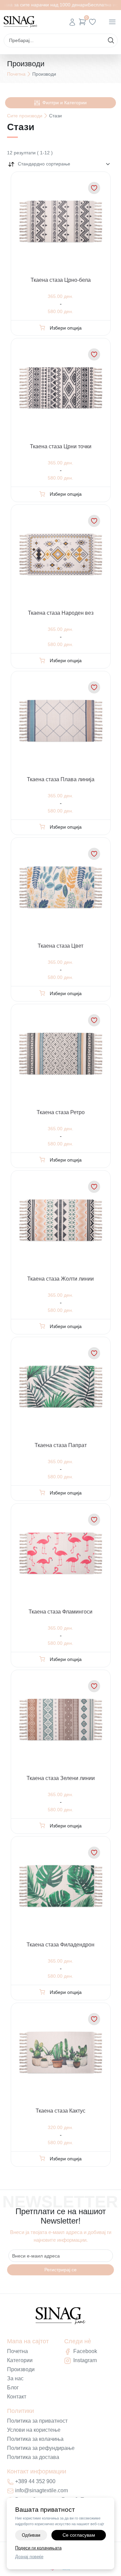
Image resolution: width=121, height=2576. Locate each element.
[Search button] (111, 40)
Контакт (17, 2397)
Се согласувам (79, 2535)
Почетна (16, 74)
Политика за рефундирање (41, 2448)
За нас (15, 2378)
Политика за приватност (37, 2421)
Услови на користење (34, 2430)
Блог (13, 2388)
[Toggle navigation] (112, 22)
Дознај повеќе (29, 2557)
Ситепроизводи (25, 116)
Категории (20, 2360)
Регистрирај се (61, 2270)
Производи (21, 2369)
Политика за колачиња (35, 2439)
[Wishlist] (92, 22)
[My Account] (72, 22)
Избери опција (66, 328)
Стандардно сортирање (44, 164)
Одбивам (31, 2535)
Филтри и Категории (65, 103)
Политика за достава (33, 2457)
